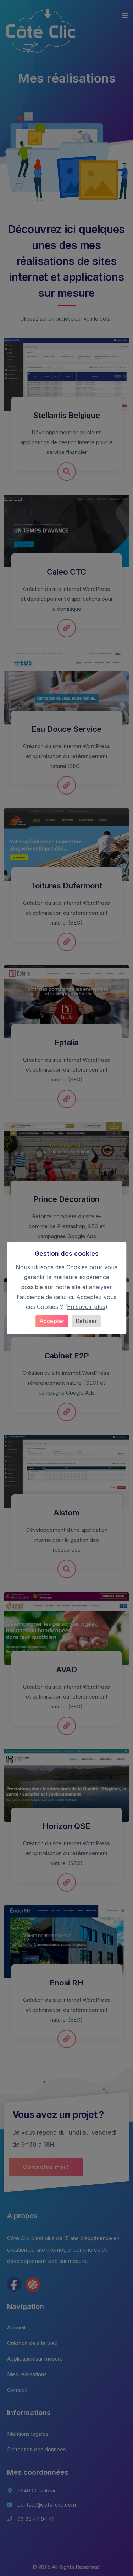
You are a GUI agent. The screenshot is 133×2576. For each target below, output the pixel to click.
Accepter (52, 1321)
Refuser (87, 1321)
